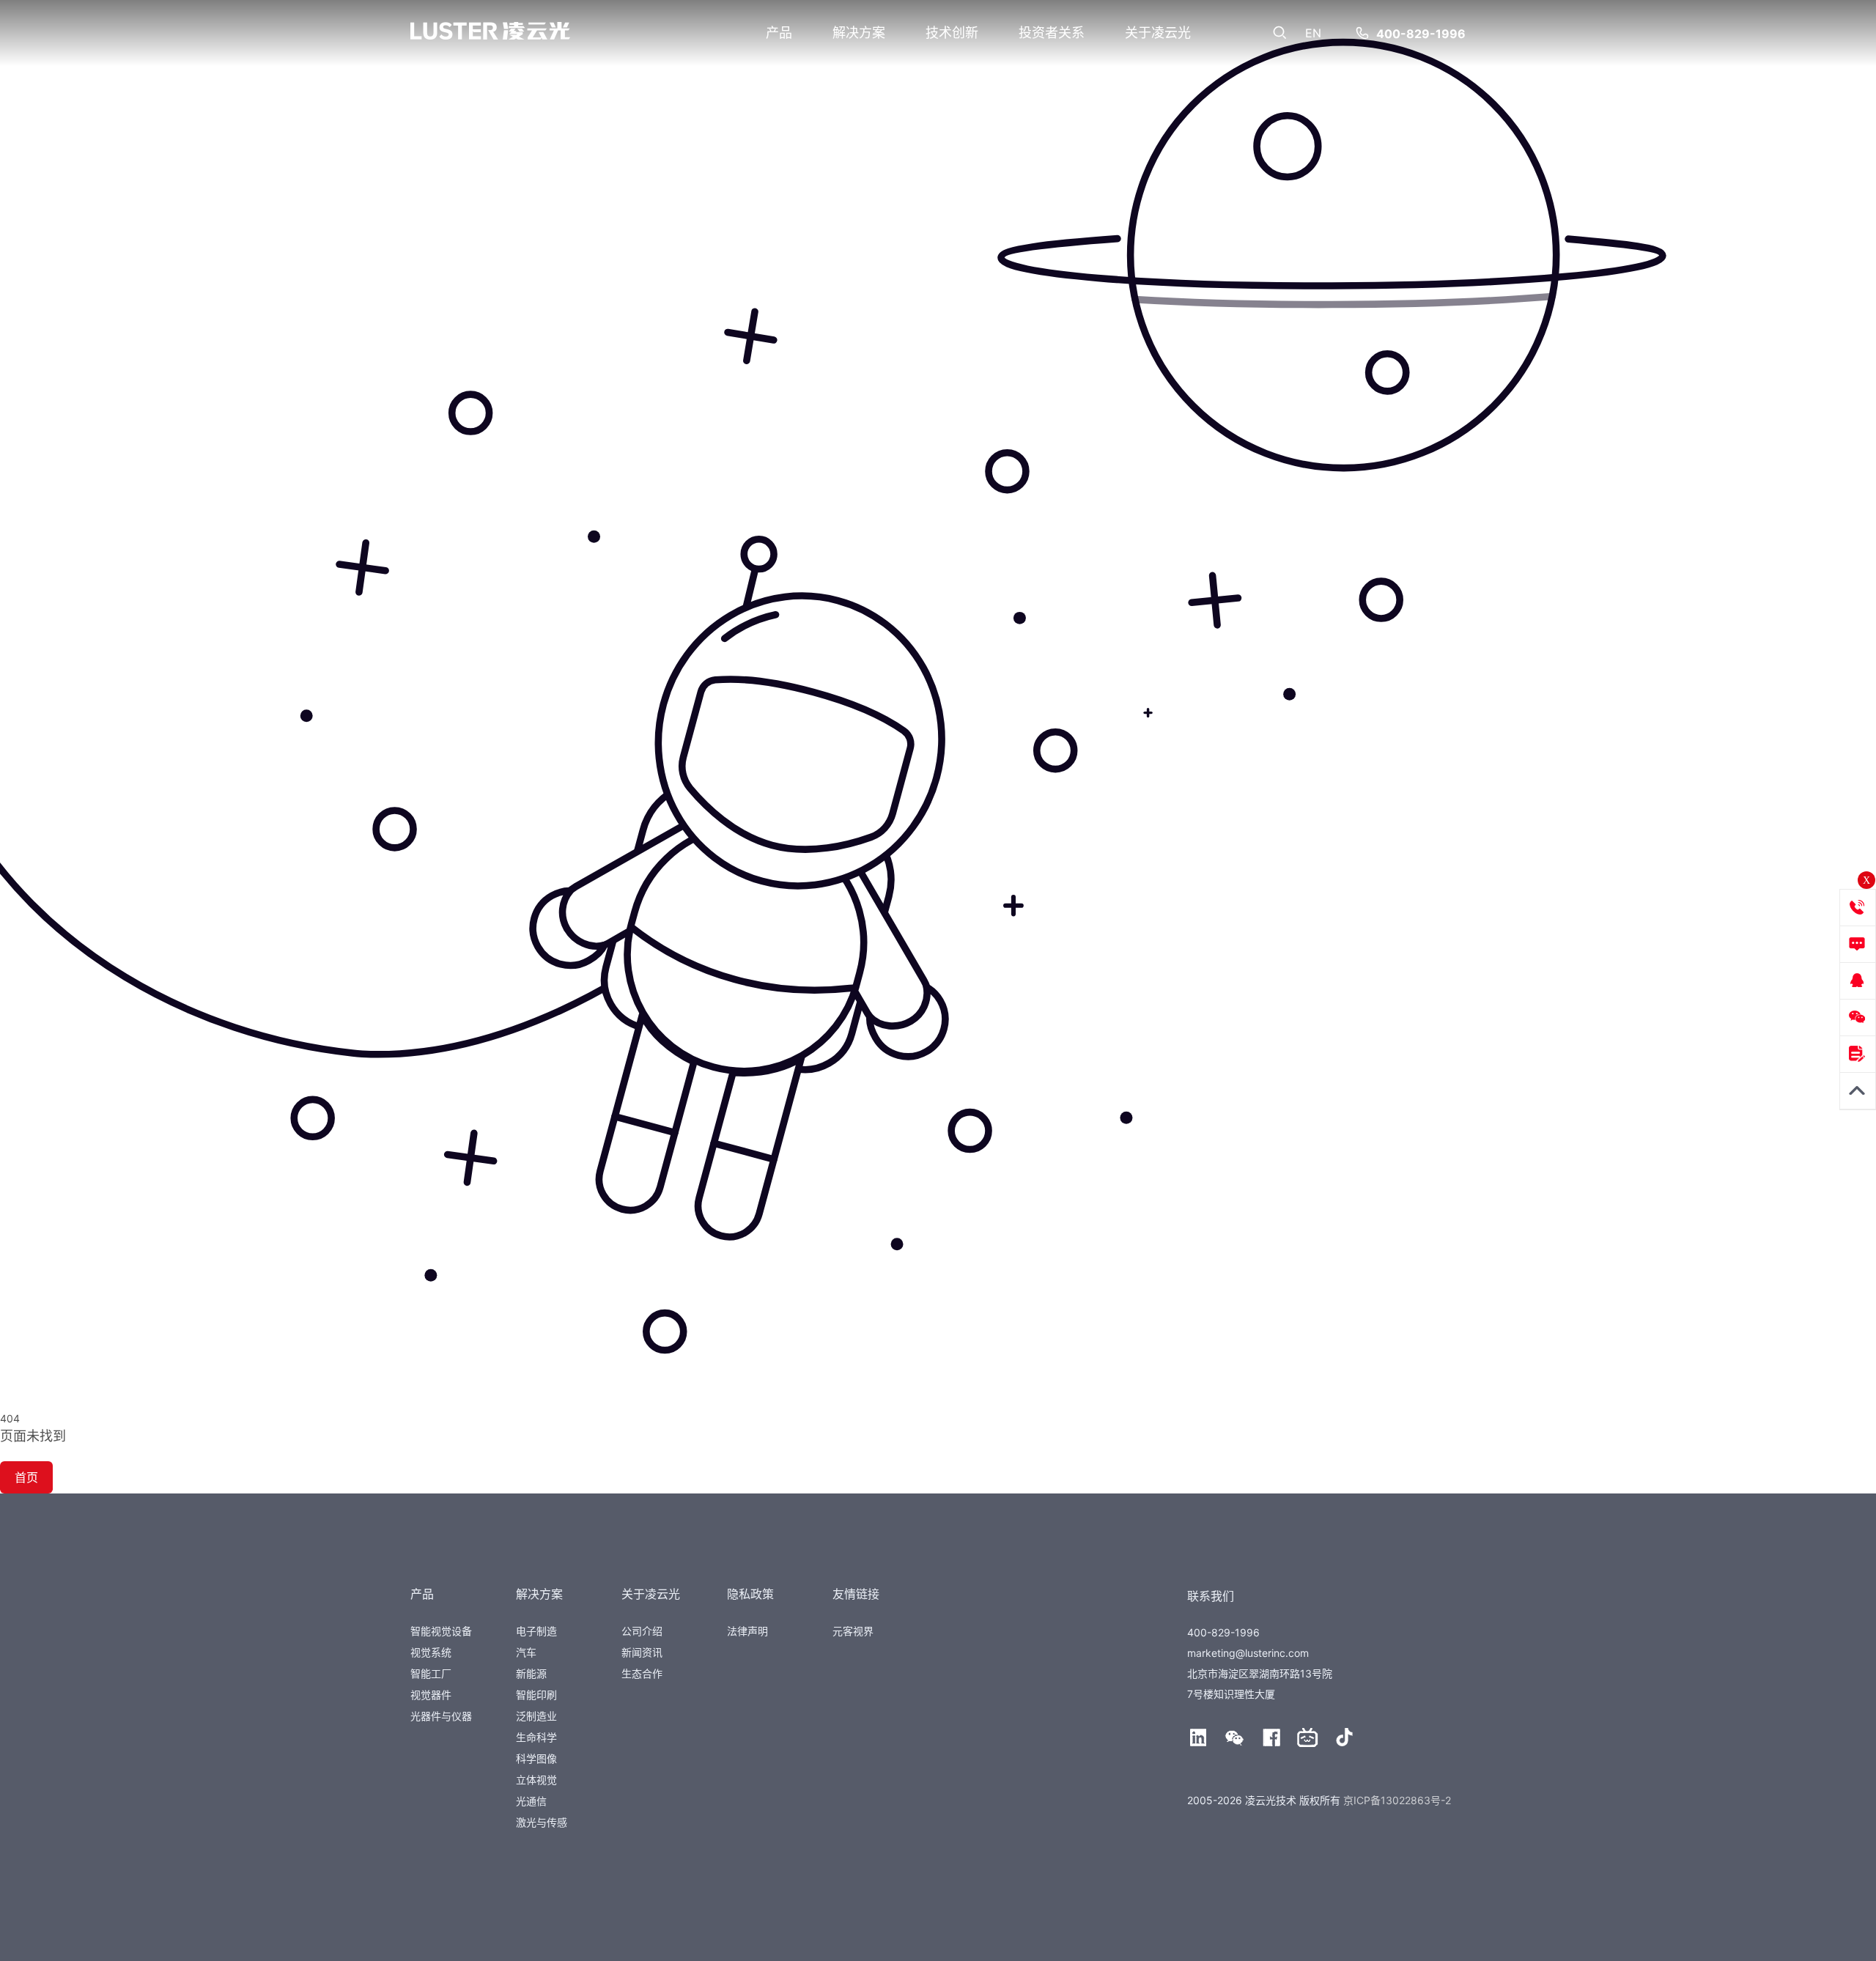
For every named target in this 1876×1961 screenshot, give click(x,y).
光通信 (531, 1801)
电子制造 (536, 1631)
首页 (26, 1477)
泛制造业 (536, 1716)
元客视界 (853, 1631)
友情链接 (856, 1594)
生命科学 (536, 1737)
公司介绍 (642, 1631)
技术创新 (952, 33)
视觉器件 (431, 1695)
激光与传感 (542, 1822)
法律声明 (747, 1631)
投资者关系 (1052, 33)
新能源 (531, 1673)
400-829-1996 (1421, 34)
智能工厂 (431, 1673)
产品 (779, 33)
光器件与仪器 (441, 1716)
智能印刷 (536, 1695)
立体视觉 (536, 1780)
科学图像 (536, 1758)
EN (1313, 33)
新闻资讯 (642, 1652)
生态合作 (642, 1673)
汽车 (526, 1652)
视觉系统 (431, 1652)
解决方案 (859, 33)
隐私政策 (750, 1594)
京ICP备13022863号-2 (1397, 1800)
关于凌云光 (1158, 33)
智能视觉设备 (441, 1631)
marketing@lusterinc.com (1248, 1653)
